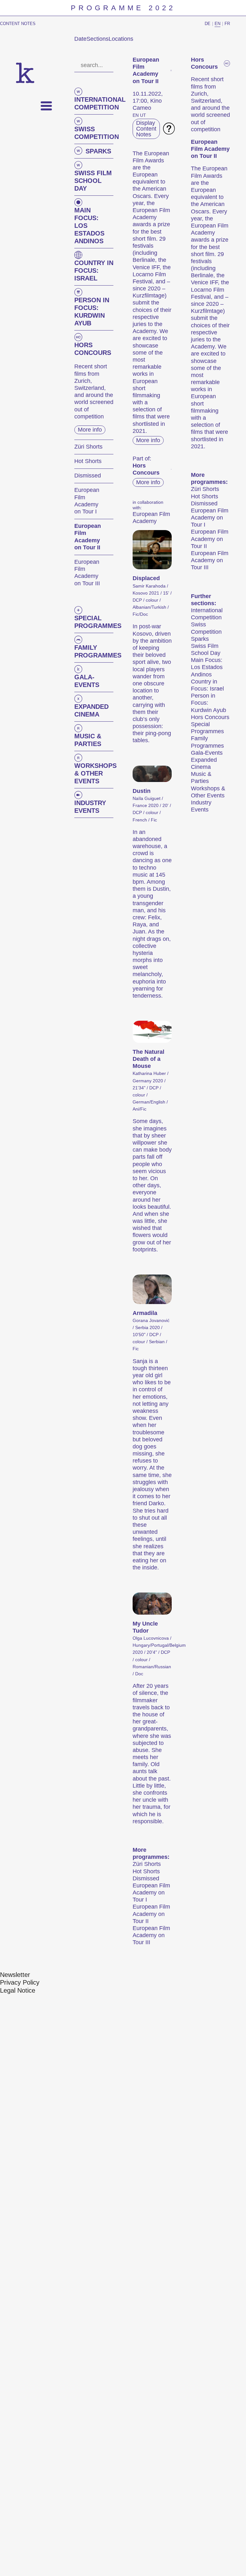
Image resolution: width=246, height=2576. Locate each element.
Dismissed (146, 1878)
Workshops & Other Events (208, 792)
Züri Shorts (147, 1864)
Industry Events (201, 806)
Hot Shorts (146, 1871)
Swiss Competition (206, 628)
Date (80, 39)
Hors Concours (210, 717)
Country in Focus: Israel (207, 685)
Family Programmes (207, 742)
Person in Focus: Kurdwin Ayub (209, 703)
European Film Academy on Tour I (151, 1893)
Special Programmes (207, 728)
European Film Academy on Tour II (151, 1914)
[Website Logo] (25, 73)
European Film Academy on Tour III (151, 1935)
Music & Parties (201, 777)
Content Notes (18, 24)
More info (90, 430)
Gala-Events (207, 753)
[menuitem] (15, 1975)
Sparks (200, 639)
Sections (98, 39)
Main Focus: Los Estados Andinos (207, 667)
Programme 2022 (123, 8)
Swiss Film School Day (206, 649)
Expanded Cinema (204, 763)
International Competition (207, 614)
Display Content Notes (146, 129)
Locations (121, 39)
